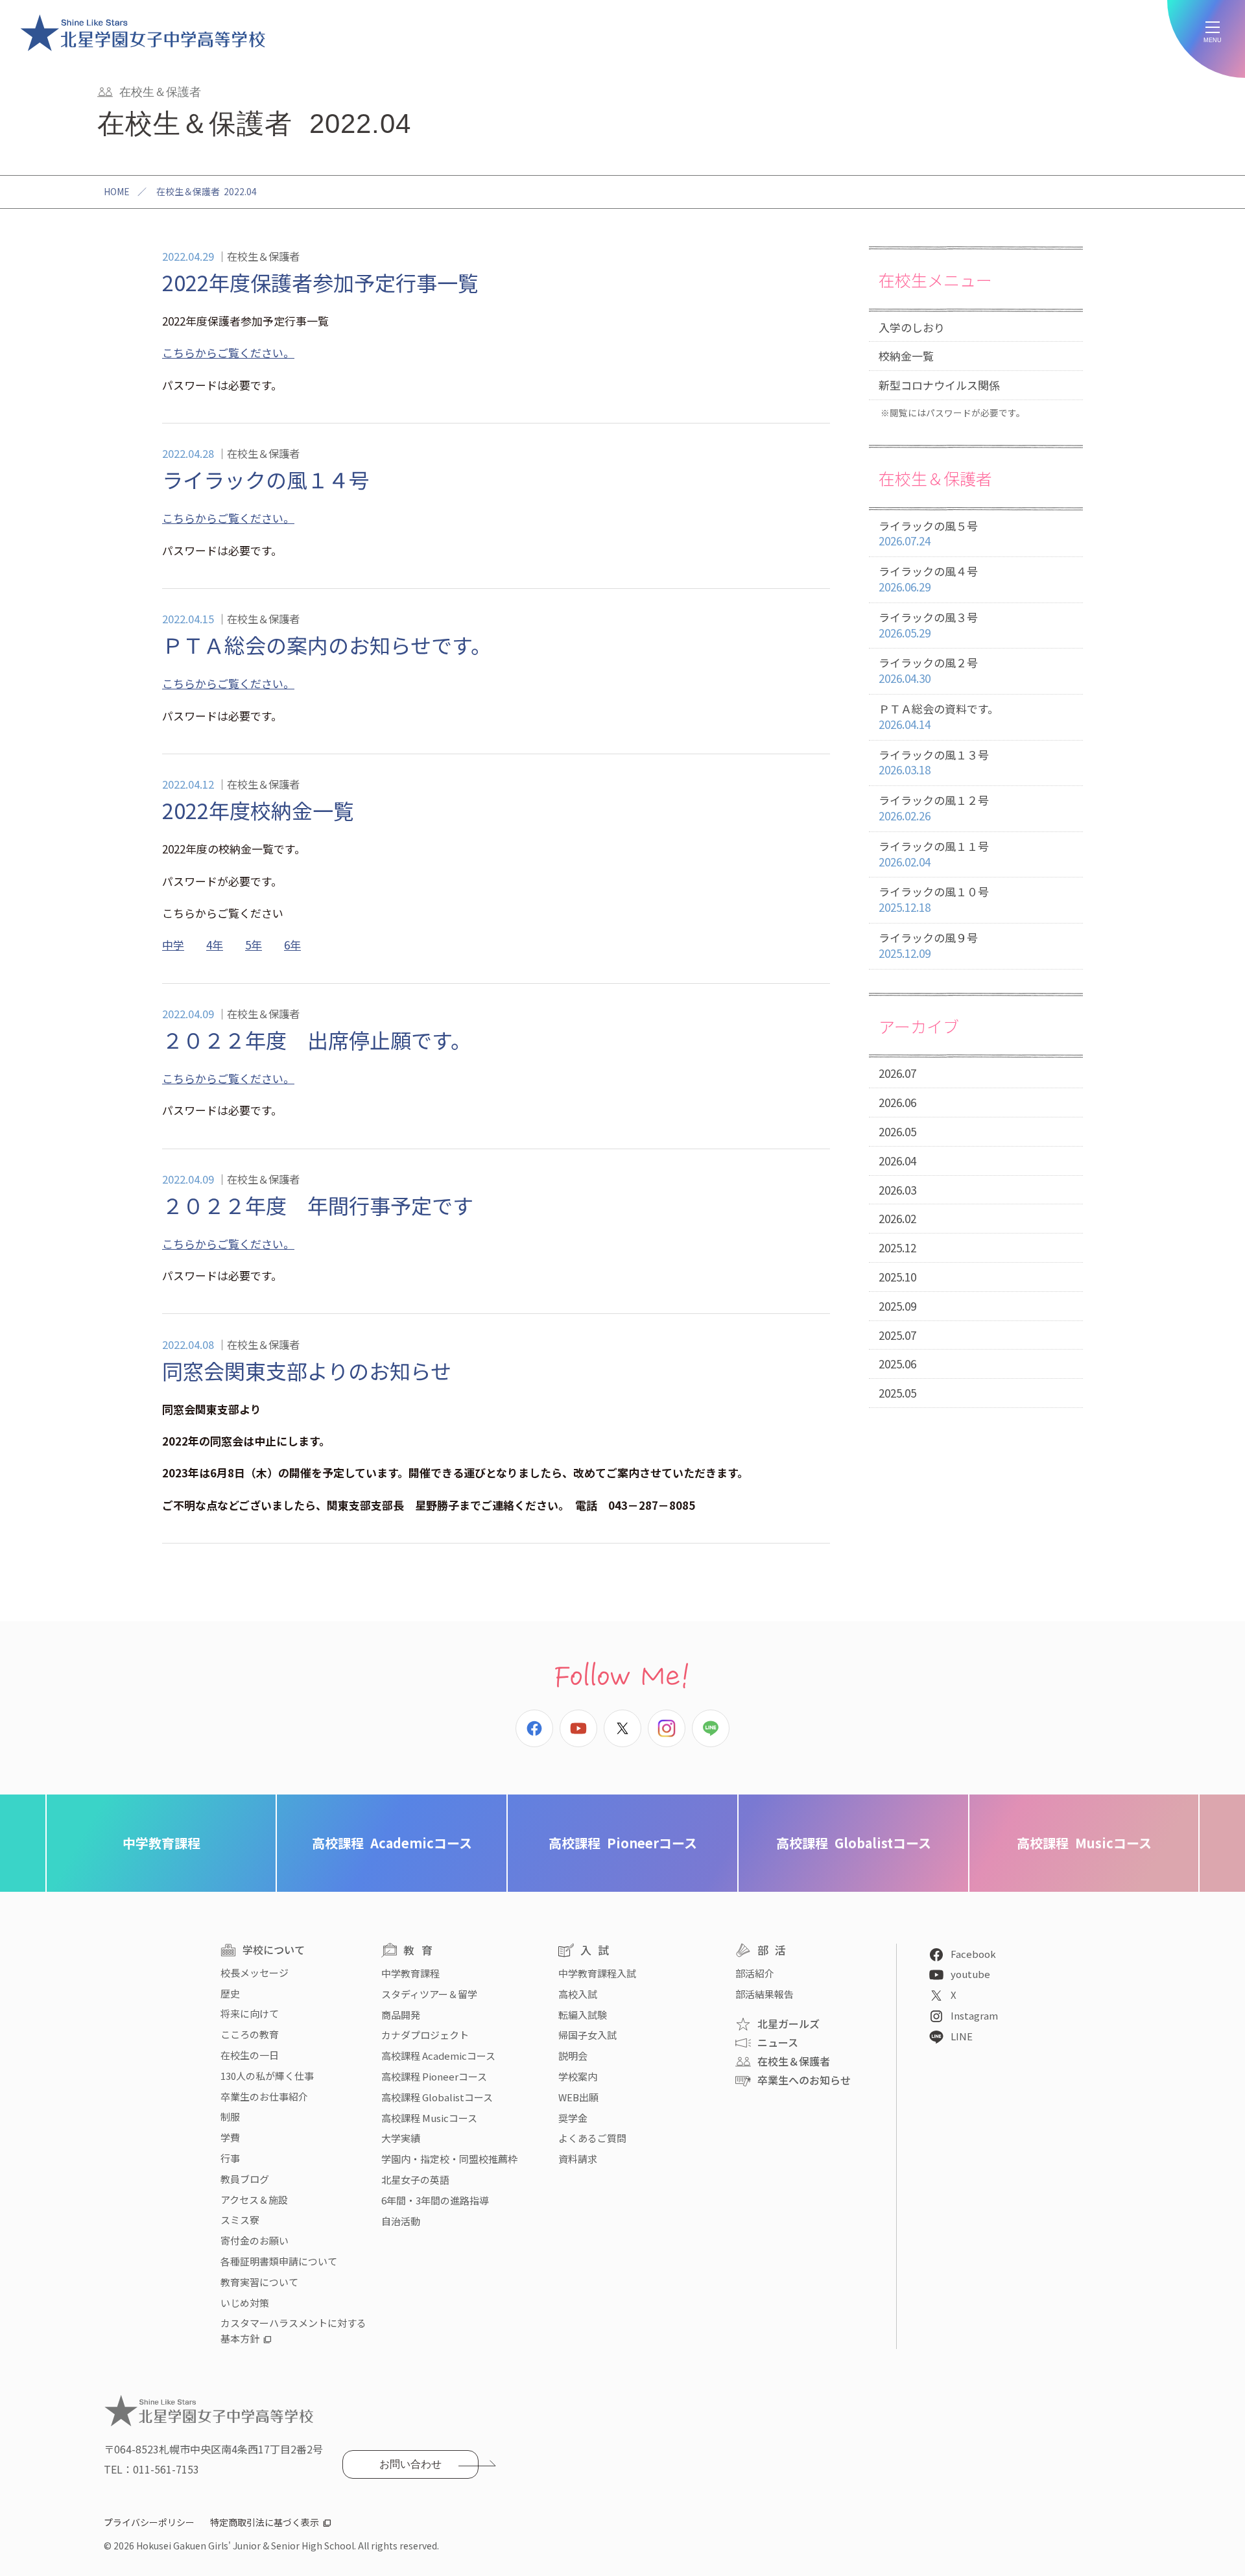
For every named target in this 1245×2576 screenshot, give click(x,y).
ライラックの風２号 (928, 670)
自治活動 (401, 2221)
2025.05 (897, 1393)
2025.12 (897, 1247)
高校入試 (578, 1994)
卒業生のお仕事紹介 (264, 2096)
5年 (254, 945)
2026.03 (897, 1190)
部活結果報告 (765, 1994)
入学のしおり (912, 327)
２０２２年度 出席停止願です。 (317, 1040)
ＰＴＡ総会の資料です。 (939, 716)
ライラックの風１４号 (266, 479)
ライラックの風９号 (928, 945)
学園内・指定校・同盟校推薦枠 (449, 2159)
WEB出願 (578, 2097)
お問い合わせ (410, 2464)
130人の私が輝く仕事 (267, 2076)
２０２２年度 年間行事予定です (318, 1205)
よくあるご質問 (592, 2138)
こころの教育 (250, 2034)
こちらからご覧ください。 (228, 352)
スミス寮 (240, 2220)
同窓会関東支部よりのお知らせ (307, 1370)
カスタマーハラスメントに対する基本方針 (293, 2331)
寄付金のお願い (255, 2240)
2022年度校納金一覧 (258, 810)
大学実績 (401, 2138)
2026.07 (897, 1073)
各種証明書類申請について (279, 2261)
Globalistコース (854, 1843)
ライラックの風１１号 (934, 854)
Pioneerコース (623, 1843)
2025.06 (897, 1364)
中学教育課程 (161, 1843)
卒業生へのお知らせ (804, 2080)
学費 (230, 2137)
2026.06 (897, 1102)
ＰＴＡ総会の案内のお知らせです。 (327, 645)
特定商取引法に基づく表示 (265, 2522)
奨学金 (573, 2118)
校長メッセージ (255, 1973)
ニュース (778, 2042)
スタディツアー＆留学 (429, 1994)
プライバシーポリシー (149, 2522)
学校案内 (578, 2076)
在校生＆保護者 (794, 2061)
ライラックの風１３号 (934, 762)
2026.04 (897, 1161)
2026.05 (897, 1131)
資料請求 (578, 2159)
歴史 (230, 1993)
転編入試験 (583, 2015)
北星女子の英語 (415, 2179)
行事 (230, 2158)
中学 (173, 945)
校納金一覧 (906, 356)
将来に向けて (250, 2013)
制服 (230, 2117)
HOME (117, 191)
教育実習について (259, 2282)
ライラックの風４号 (928, 579)
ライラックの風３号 (928, 625)
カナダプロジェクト (425, 2035)
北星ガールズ (788, 2023)
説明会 (573, 2056)
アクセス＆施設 (254, 2200)
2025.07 (897, 1335)
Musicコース (1084, 1843)
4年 (215, 945)
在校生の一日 (250, 2055)
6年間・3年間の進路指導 (435, 2200)
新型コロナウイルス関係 (939, 385)
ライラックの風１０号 (934, 899)
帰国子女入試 (587, 2035)
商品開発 (401, 2015)
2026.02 (897, 1218)
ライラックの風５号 (928, 533)
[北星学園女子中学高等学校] (143, 32)
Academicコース (392, 1843)
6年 (292, 945)
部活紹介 (755, 1973)
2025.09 (897, 1306)
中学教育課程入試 (597, 1973)
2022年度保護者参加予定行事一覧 (320, 282)
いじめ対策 (245, 2303)
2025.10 (897, 1277)
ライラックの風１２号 (934, 808)
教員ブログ (245, 2179)
